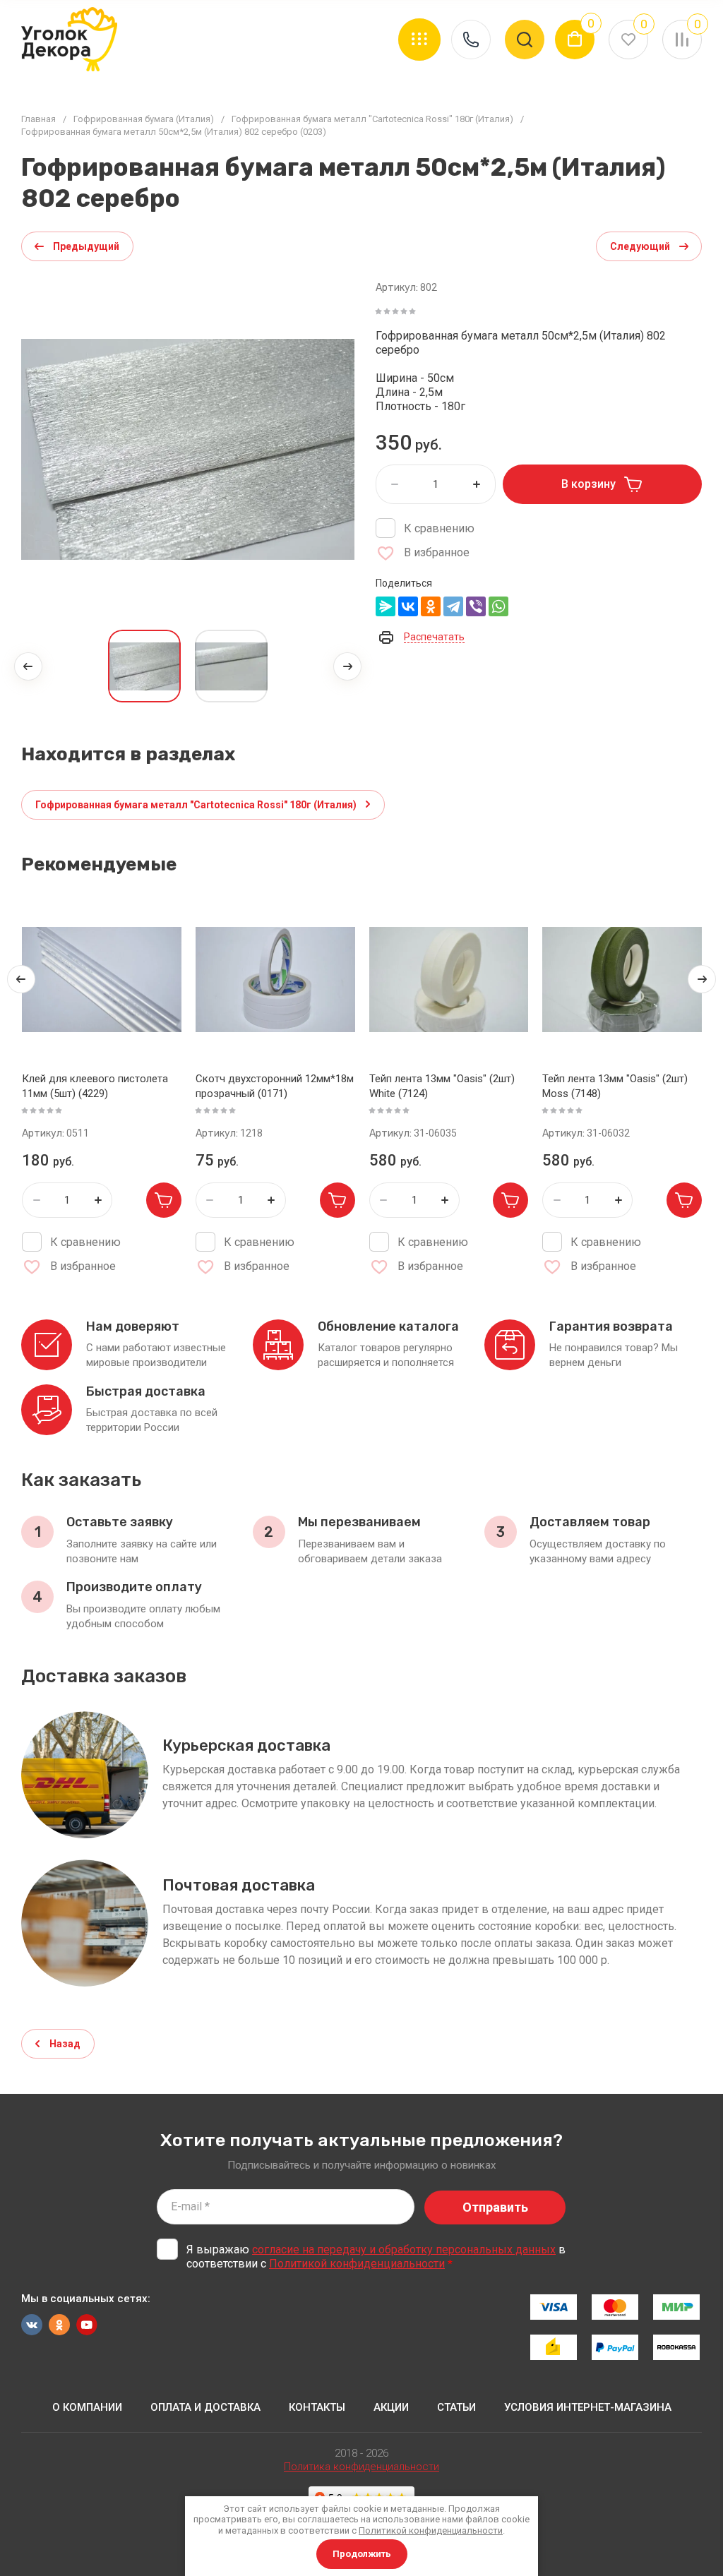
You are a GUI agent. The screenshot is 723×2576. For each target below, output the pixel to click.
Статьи (456, 2407)
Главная (38, 119)
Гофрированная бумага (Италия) (144, 119)
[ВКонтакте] (408, 606)
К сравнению (439, 528)
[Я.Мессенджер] (386, 606)
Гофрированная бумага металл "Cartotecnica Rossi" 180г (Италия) (372, 119)
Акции (391, 2407)
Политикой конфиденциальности (357, 2264)
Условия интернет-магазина (588, 2407)
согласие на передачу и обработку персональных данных (404, 2249)
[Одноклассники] (431, 606)
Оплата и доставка (205, 2407)
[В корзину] (164, 1200)
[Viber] (476, 606)
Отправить (495, 2207)
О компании (87, 2407)
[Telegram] (453, 606)
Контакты (317, 2407)
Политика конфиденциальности (361, 2467)
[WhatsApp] (498, 606)
